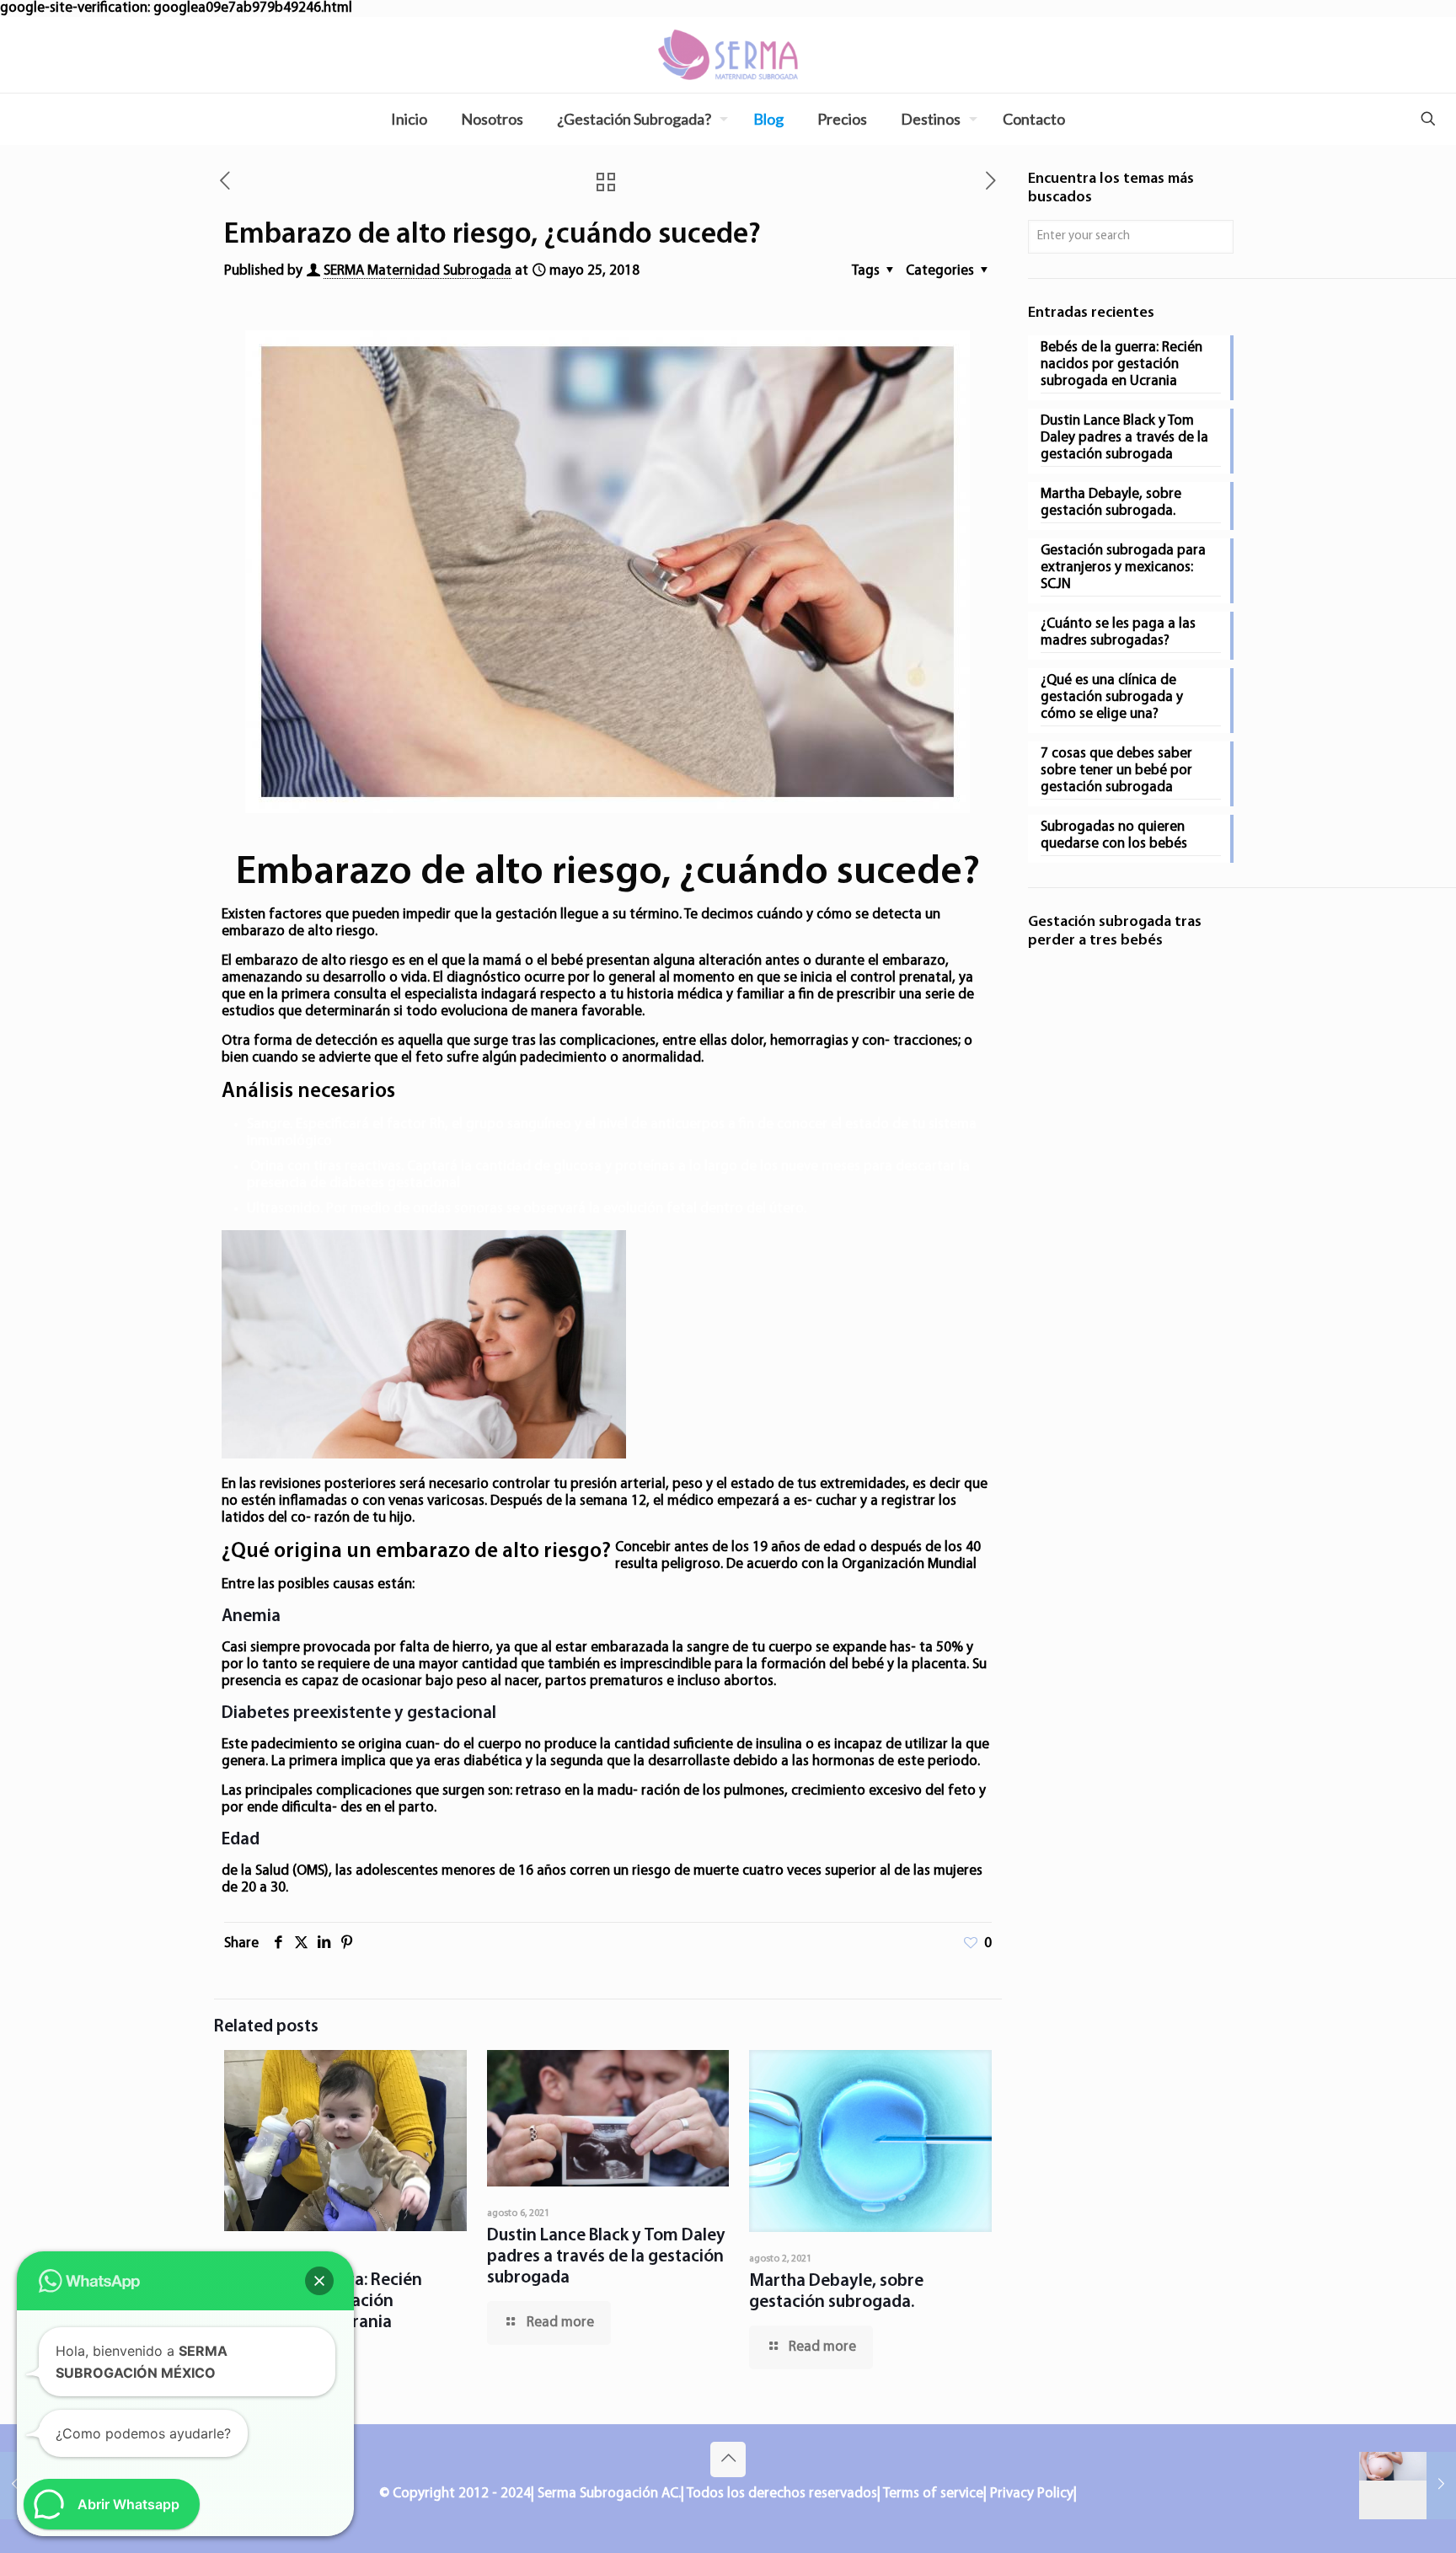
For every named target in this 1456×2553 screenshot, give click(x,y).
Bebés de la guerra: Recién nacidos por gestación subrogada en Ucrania (1121, 364)
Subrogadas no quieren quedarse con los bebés (1114, 835)
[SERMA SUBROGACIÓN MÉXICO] (728, 55)
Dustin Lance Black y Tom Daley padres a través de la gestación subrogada (606, 2257)
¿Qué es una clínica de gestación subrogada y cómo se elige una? (1112, 697)
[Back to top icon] (728, 2459)
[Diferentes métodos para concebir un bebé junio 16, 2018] (1408, 2486)
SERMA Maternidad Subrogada (418, 271)
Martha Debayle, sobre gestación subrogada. (1111, 503)
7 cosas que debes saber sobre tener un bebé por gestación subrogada (1116, 771)
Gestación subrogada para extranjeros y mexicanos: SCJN (1123, 567)
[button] (319, 2281)
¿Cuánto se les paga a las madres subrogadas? (1118, 632)
